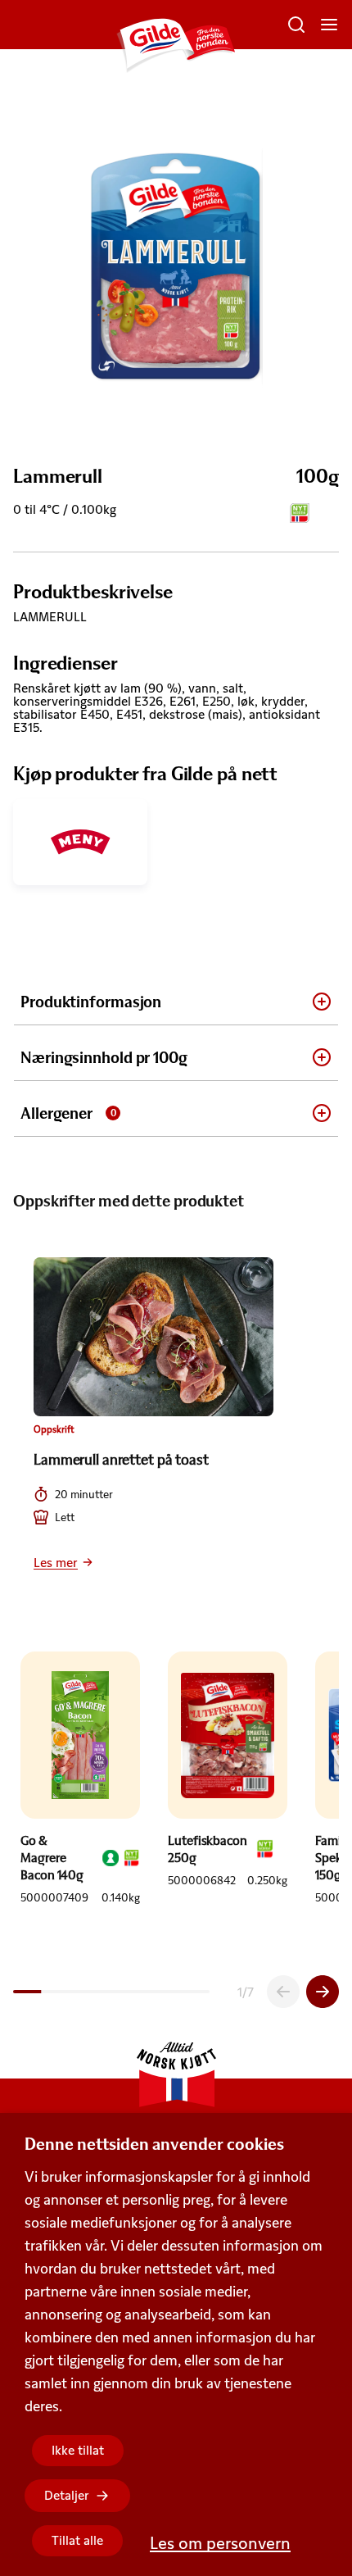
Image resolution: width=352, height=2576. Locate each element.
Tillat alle (77, 2540)
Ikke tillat (78, 2450)
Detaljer (67, 2495)
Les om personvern (220, 2543)
